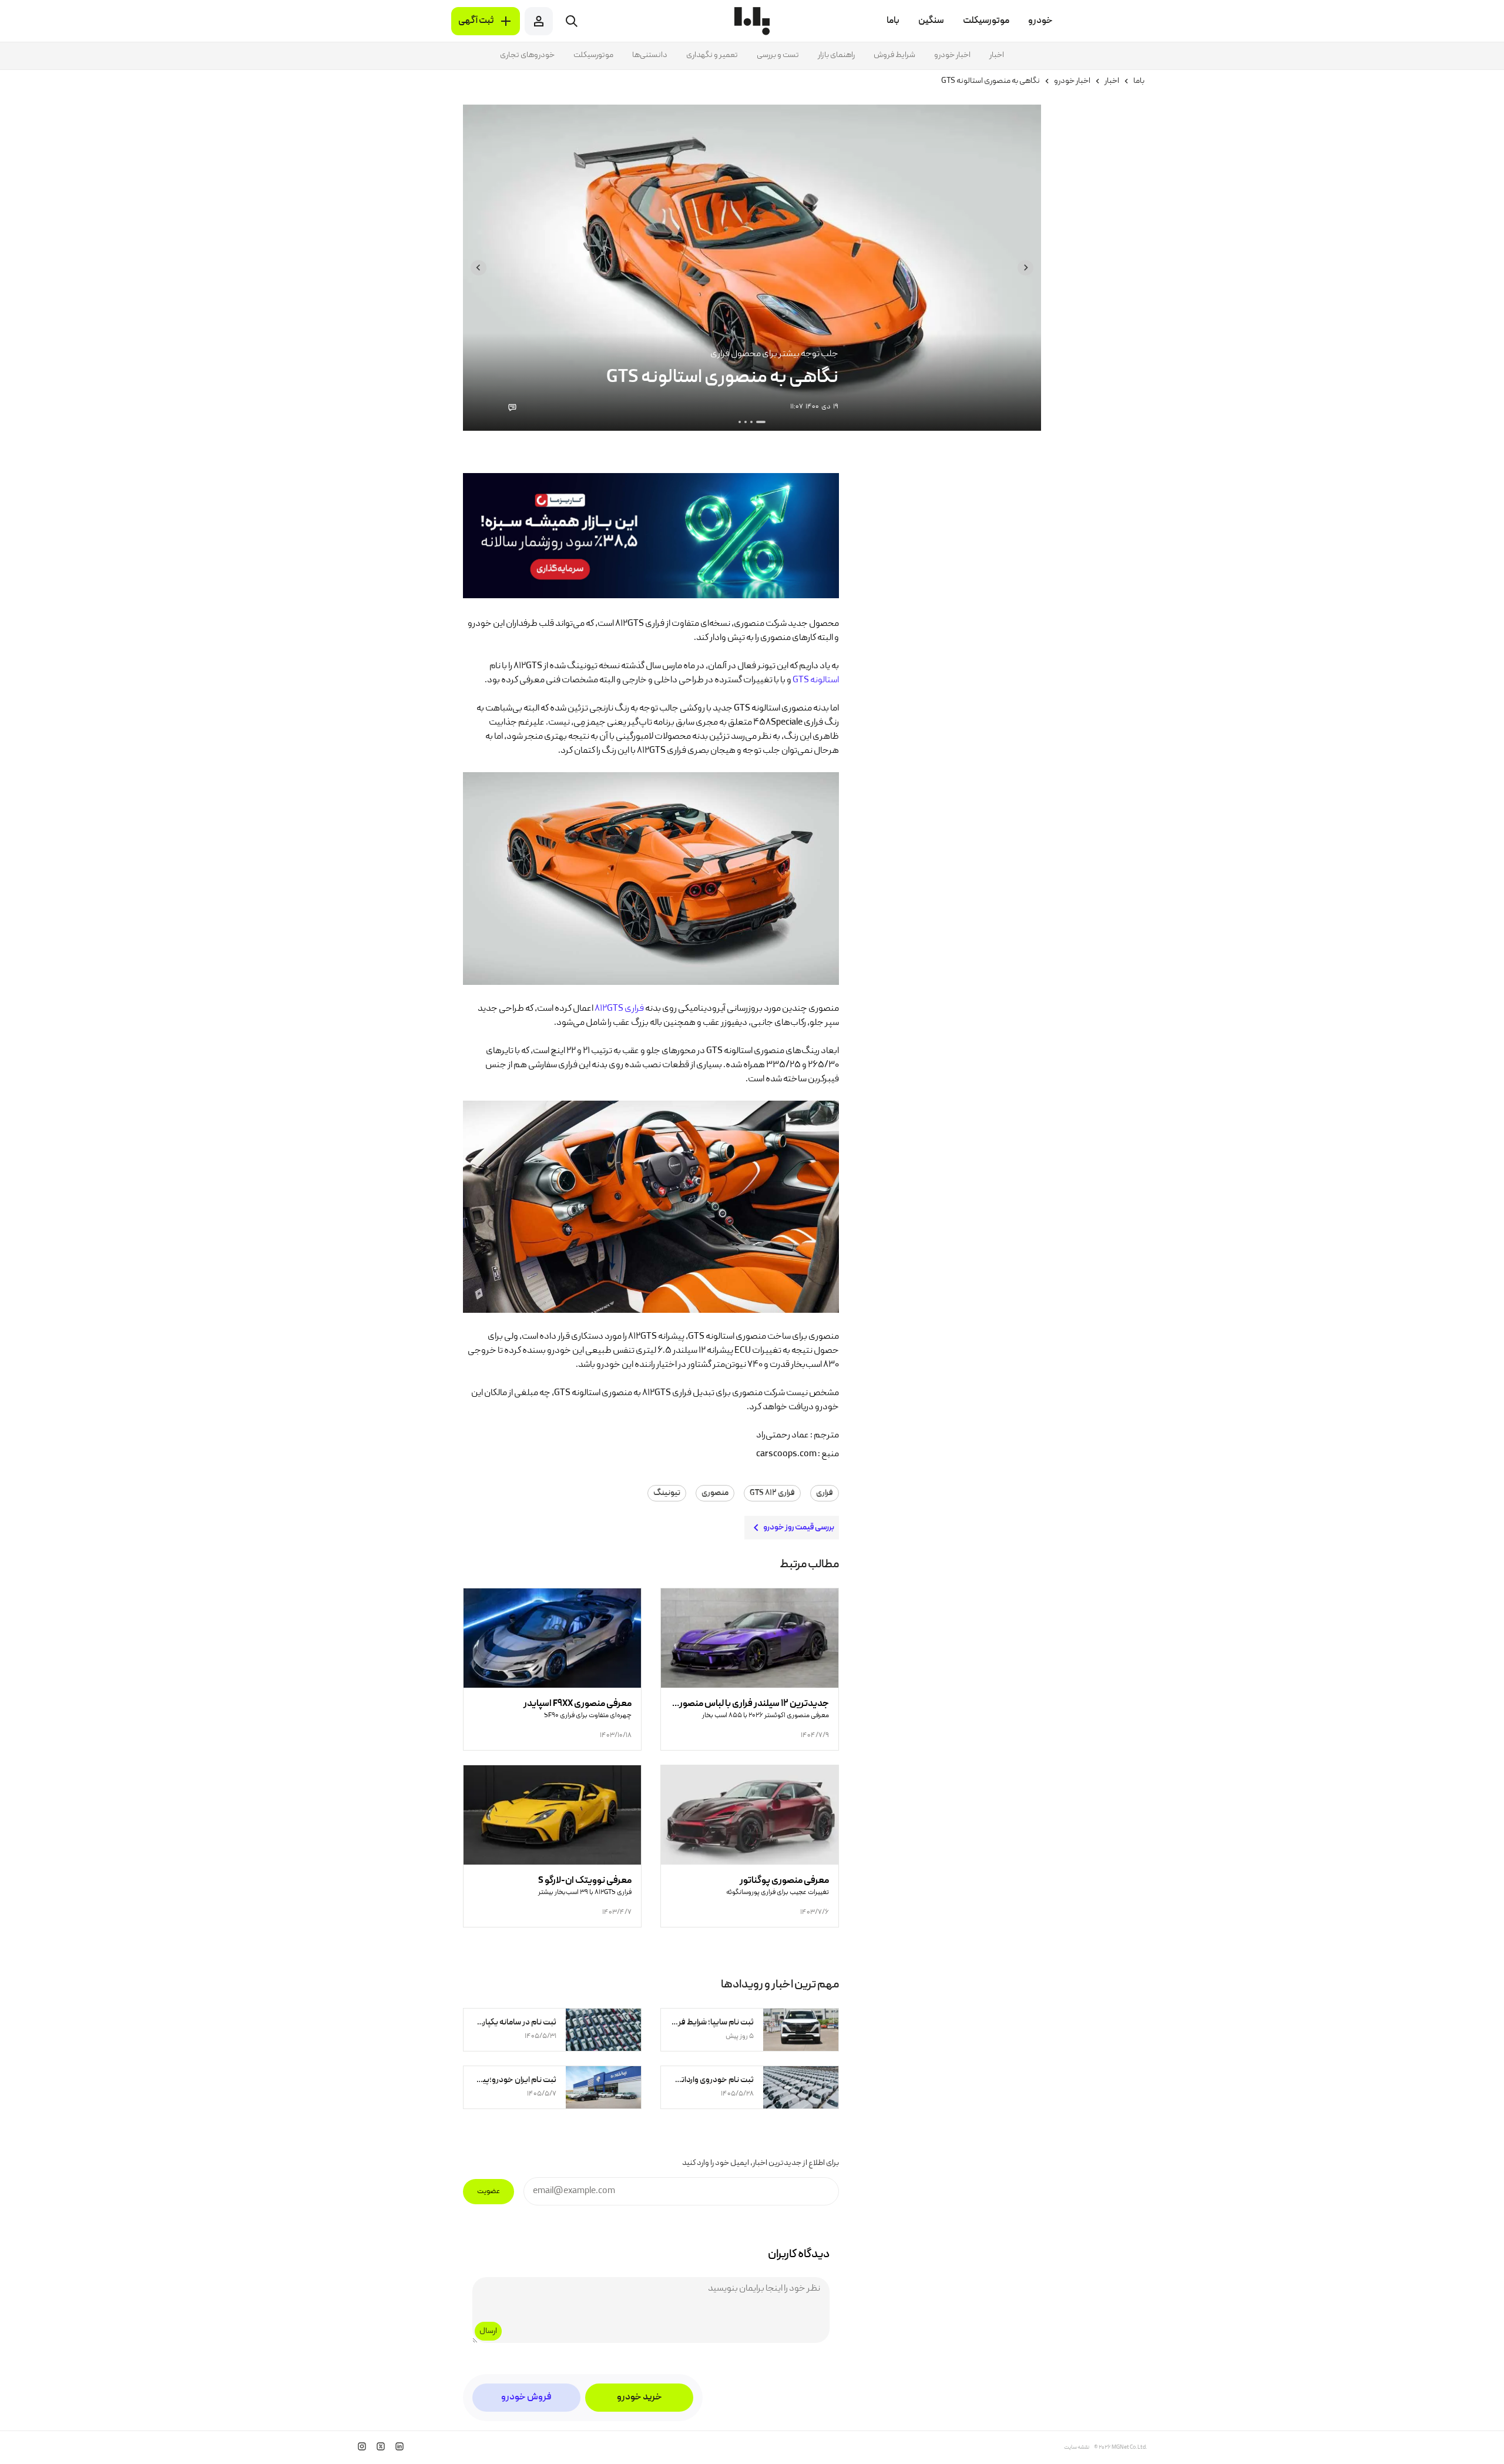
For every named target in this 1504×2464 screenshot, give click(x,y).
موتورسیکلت (593, 55)
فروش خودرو (526, 2398)
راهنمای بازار (836, 55)
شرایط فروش (894, 55)
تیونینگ (667, 1493)
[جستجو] (572, 21)
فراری (825, 1493)
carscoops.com (786, 1454)
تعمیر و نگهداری (712, 55)
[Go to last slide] (1025, 268)
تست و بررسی (778, 55)
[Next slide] (479, 268)
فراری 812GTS (619, 1009)
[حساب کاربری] (539, 21)
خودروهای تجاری (527, 55)
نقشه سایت (1077, 2448)
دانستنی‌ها (650, 55)
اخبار (997, 55)
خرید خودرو (639, 2398)
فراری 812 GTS (772, 1493)
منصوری (715, 1493)
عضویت (489, 2192)
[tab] (761, 422)
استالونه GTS (816, 680)
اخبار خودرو (952, 55)
